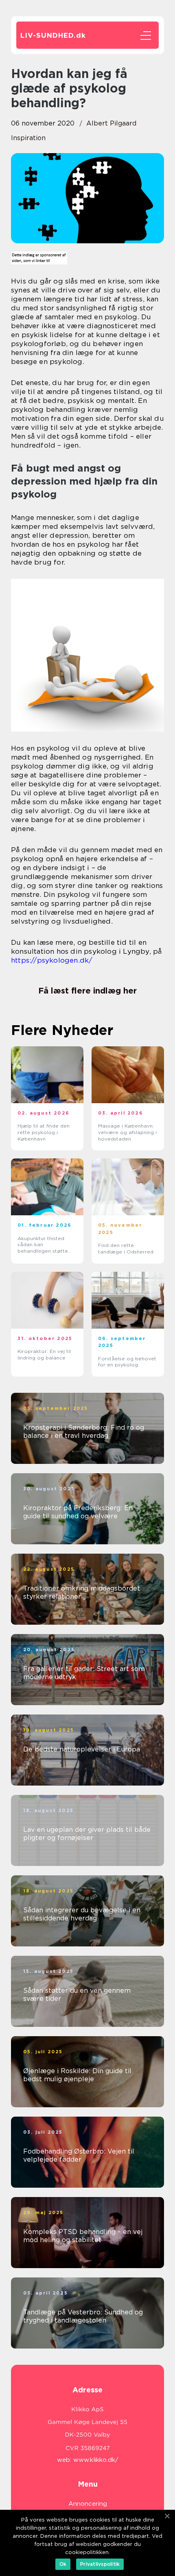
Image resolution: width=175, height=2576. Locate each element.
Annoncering (88, 2504)
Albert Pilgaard (111, 123)
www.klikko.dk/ (96, 2460)
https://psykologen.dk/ (52, 960)
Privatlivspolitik (100, 2564)
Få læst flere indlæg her (87, 991)
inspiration (28, 138)
